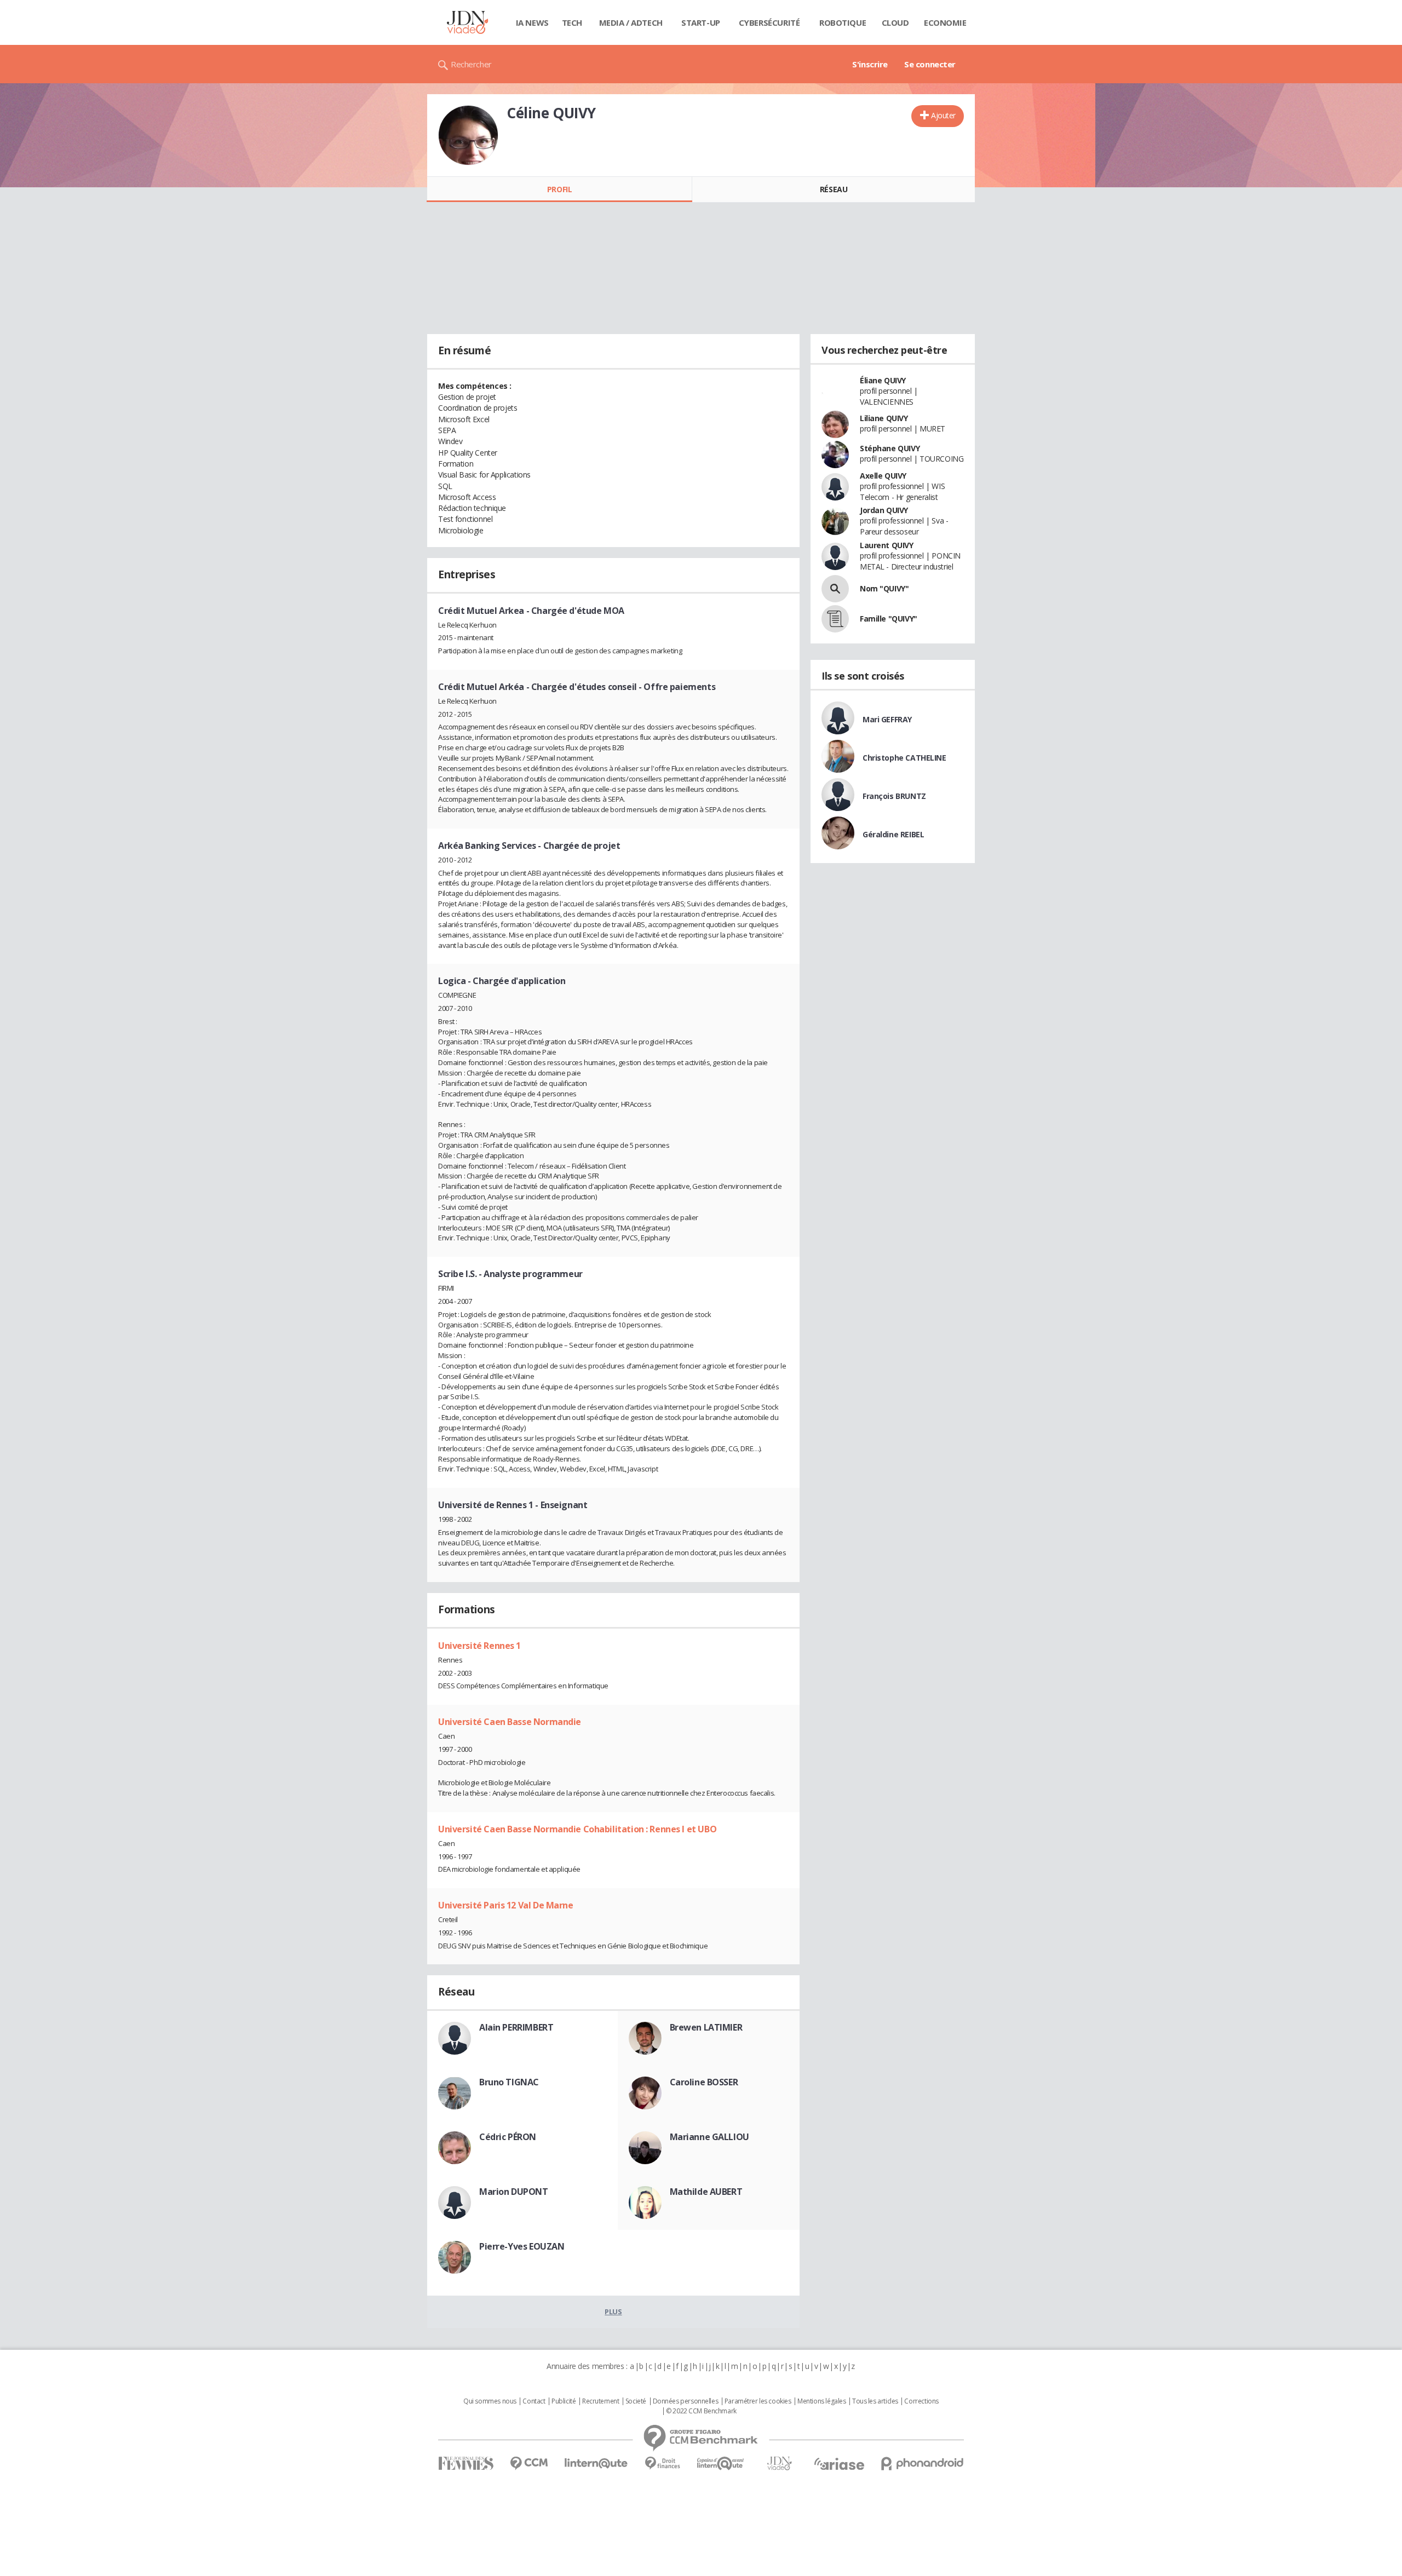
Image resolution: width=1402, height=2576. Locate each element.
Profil (559, 189)
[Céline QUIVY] (468, 135)
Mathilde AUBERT (706, 2192)
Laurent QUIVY (887, 545)
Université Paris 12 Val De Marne (506, 1905)
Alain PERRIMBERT (516, 2027)
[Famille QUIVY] (835, 619)
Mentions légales (821, 2401)
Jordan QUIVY (884, 510)
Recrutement (601, 2401)
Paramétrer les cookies (758, 2401)
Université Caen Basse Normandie (510, 1722)
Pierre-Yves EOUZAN (522, 2246)
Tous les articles (875, 2401)
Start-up (701, 22)
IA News (532, 22)
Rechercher (471, 64)
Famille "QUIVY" (889, 619)
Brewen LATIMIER (706, 2027)
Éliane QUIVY (883, 380)
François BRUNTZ (894, 796)
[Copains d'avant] (721, 2463)
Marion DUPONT (514, 2192)
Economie (945, 22)
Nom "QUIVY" (884, 588)
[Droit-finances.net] (662, 2463)
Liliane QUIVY (884, 418)
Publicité (564, 2401)
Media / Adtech (631, 22)
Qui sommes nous (490, 2401)
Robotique (843, 22)
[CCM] (529, 2463)
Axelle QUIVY (883, 476)
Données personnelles (686, 2401)
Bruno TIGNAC (509, 2082)
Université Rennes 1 (479, 1646)
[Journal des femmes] (466, 2463)
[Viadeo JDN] (779, 2463)
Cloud (895, 22)
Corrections (921, 2401)
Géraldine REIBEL (893, 834)
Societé (636, 2401)
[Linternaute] (596, 2463)
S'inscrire (870, 64)
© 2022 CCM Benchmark (701, 2411)
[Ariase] (839, 2464)
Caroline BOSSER (704, 2082)
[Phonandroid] (923, 2463)
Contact (534, 2401)
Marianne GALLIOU (709, 2137)
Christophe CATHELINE (904, 758)
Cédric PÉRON (508, 2137)
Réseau (834, 189)
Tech (572, 22)
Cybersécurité (769, 22)
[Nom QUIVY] (835, 589)
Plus (613, 2311)
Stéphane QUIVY (890, 448)
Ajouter (943, 115)
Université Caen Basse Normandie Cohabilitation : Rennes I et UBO (577, 1829)
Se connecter (930, 64)
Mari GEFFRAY (887, 719)
